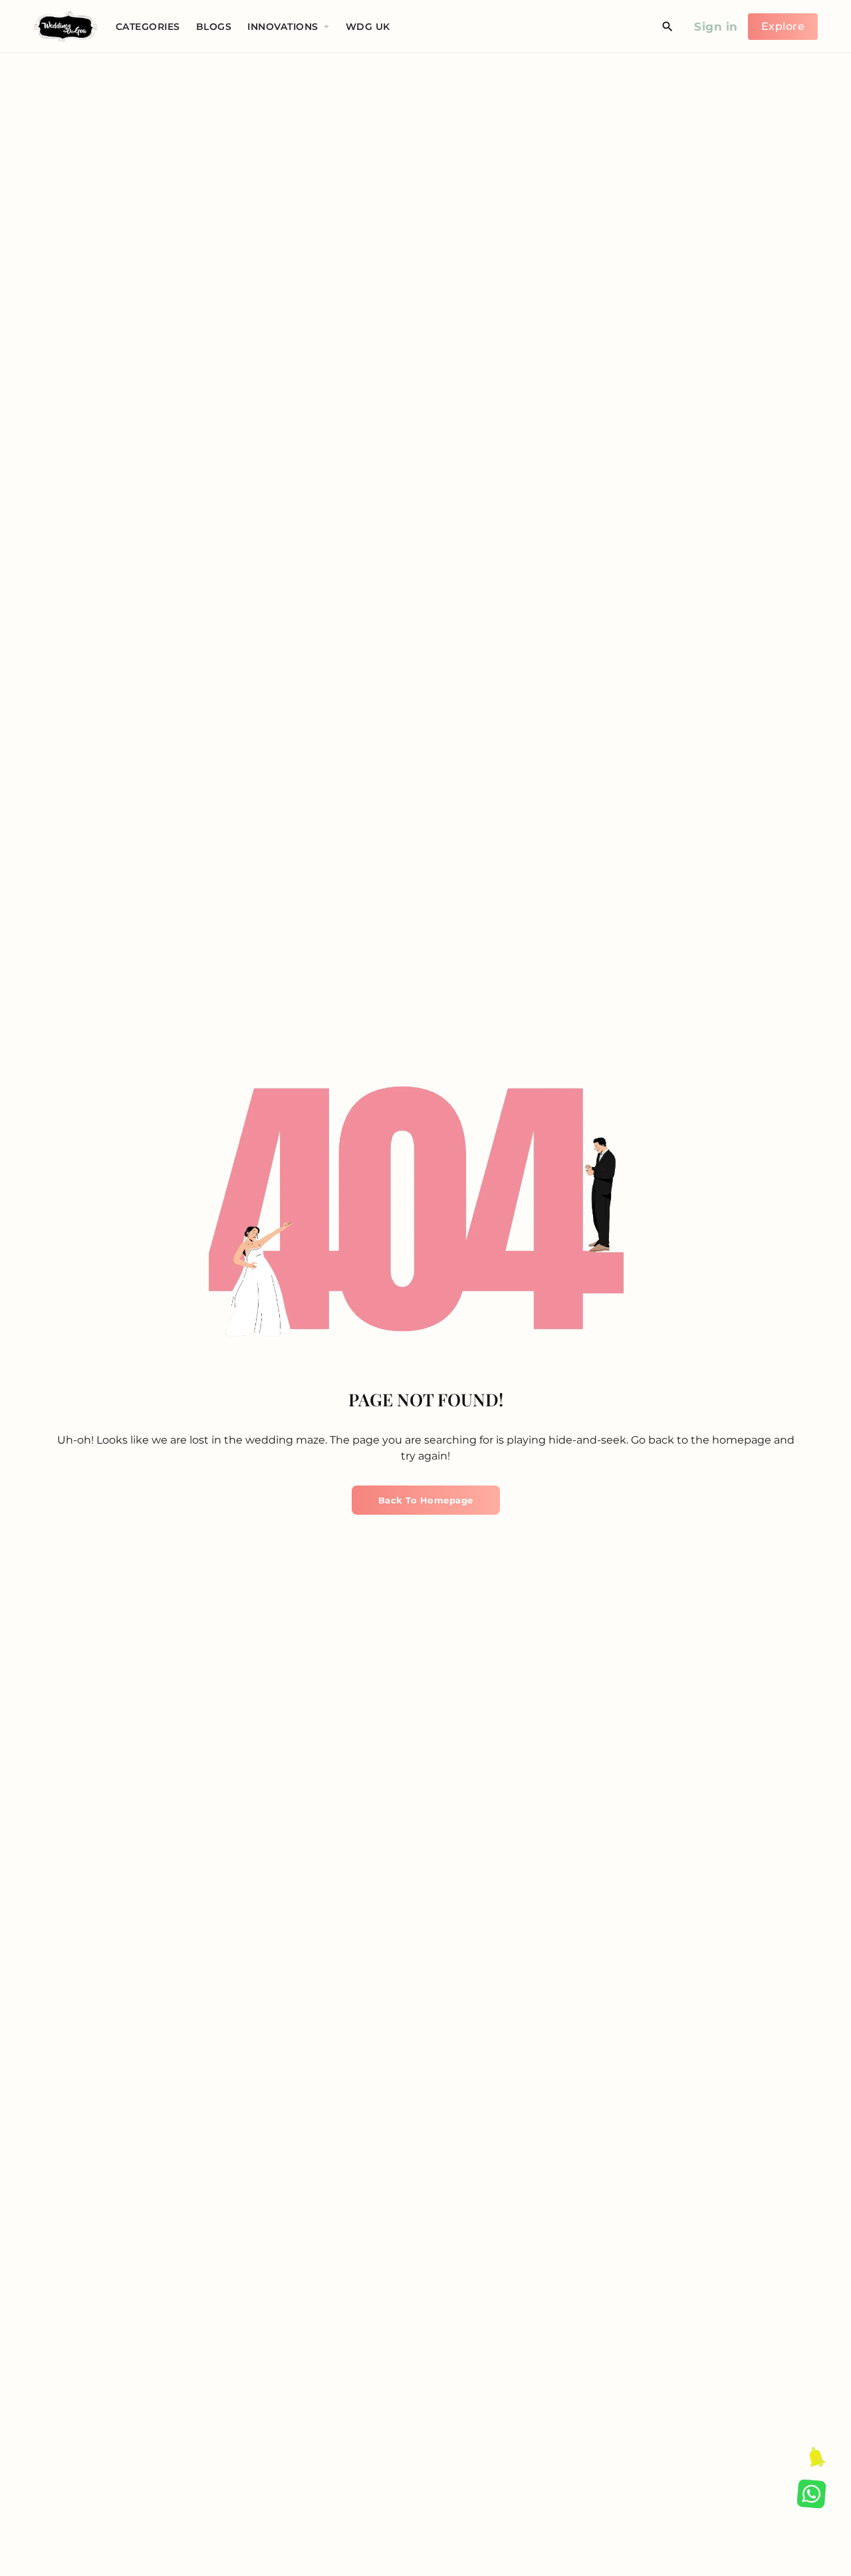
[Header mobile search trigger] (668, 27)
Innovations (283, 27)
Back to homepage (426, 1500)
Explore (783, 26)
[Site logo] (67, 26)
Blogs (214, 27)
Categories (148, 27)
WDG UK (368, 27)
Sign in (716, 27)
